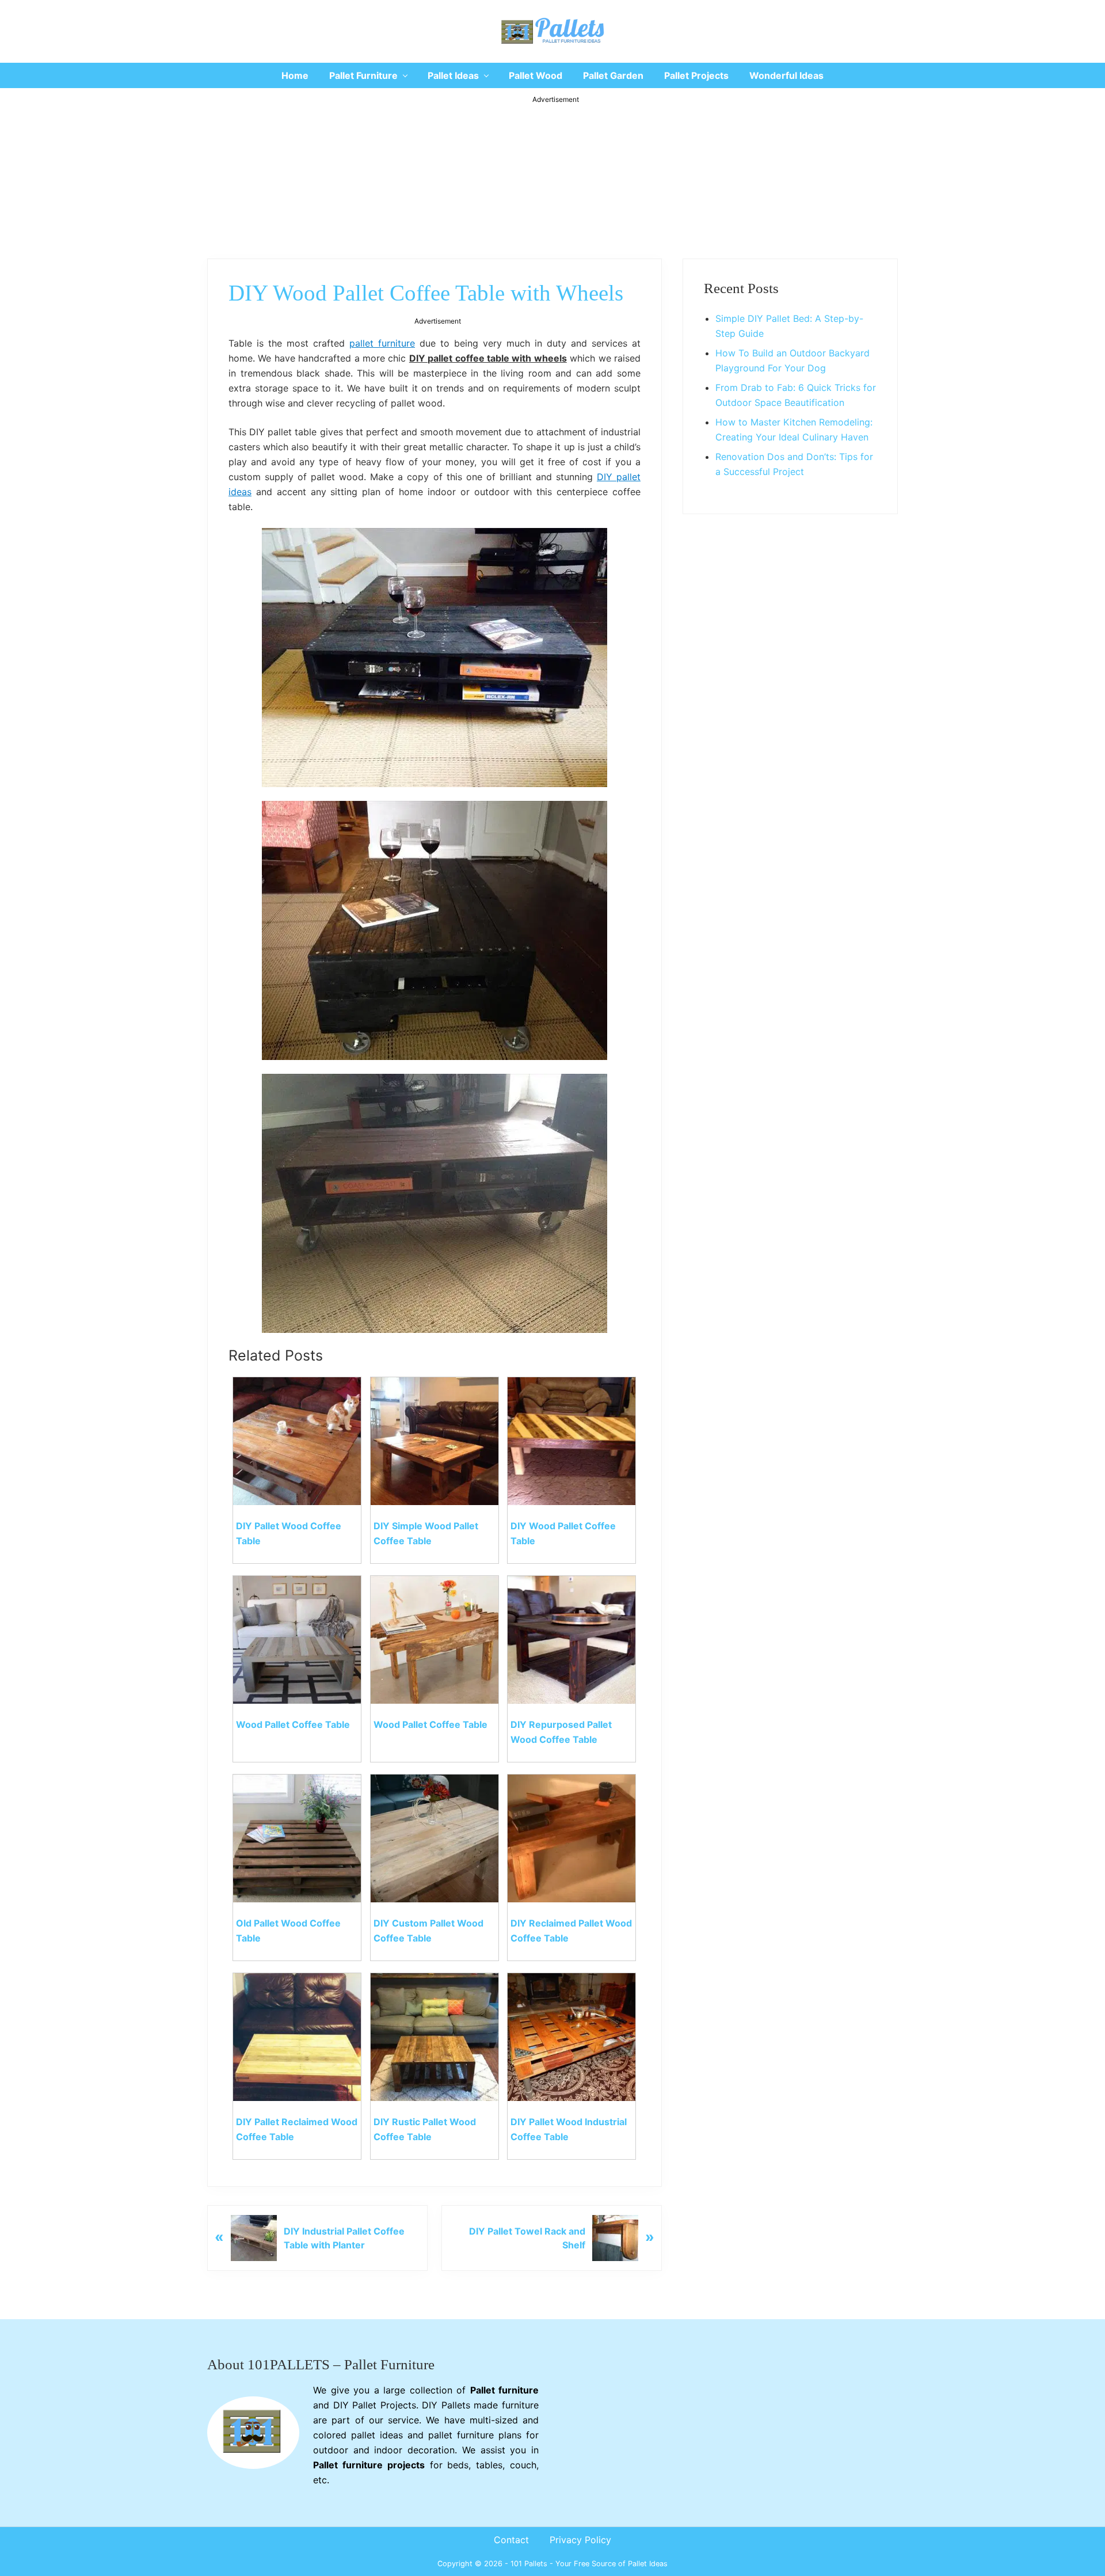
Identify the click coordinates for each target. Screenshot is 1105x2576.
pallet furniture (382, 343)
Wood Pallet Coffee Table (293, 1724)
